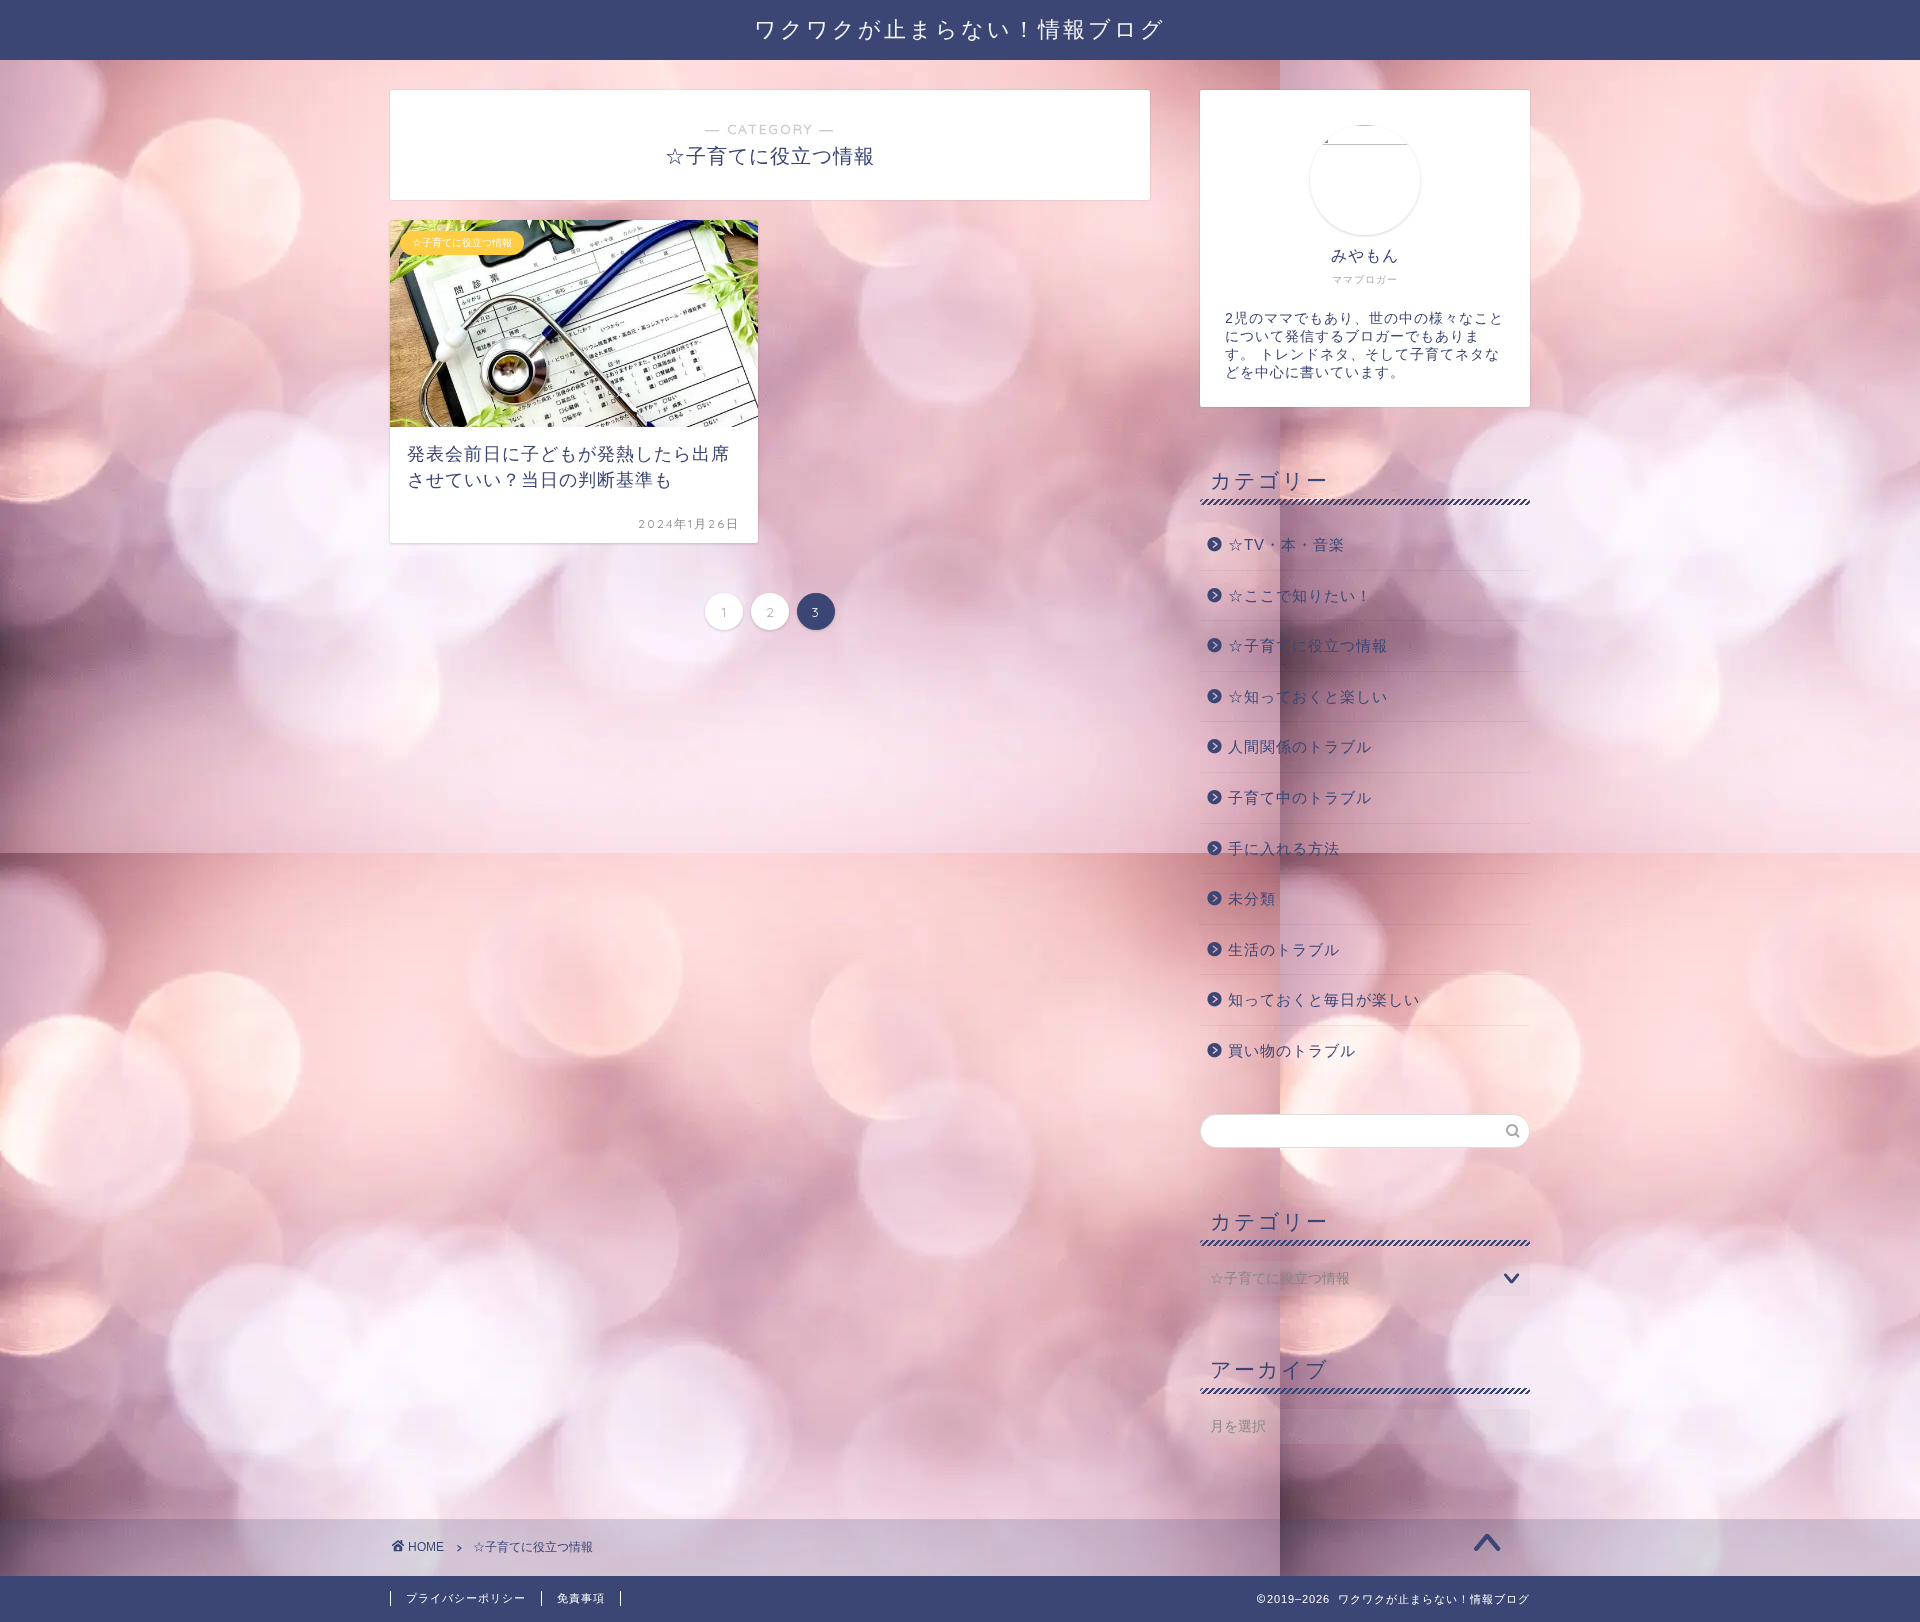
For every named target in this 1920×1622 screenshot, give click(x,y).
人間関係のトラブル (1300, 746)
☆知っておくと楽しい (1308, 696)
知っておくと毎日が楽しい (1324, 999)
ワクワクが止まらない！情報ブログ (960, 28)
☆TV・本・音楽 (1286, 544)
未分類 (1252, 898)
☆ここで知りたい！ (1300, 595)
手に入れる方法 (1284, 848)
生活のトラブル (1284, 949)
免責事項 (581, 1598)
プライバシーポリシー (466, 1598)
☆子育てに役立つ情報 (1308, 645)
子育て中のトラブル (1300, 797)
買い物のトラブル (1292, 1050)
